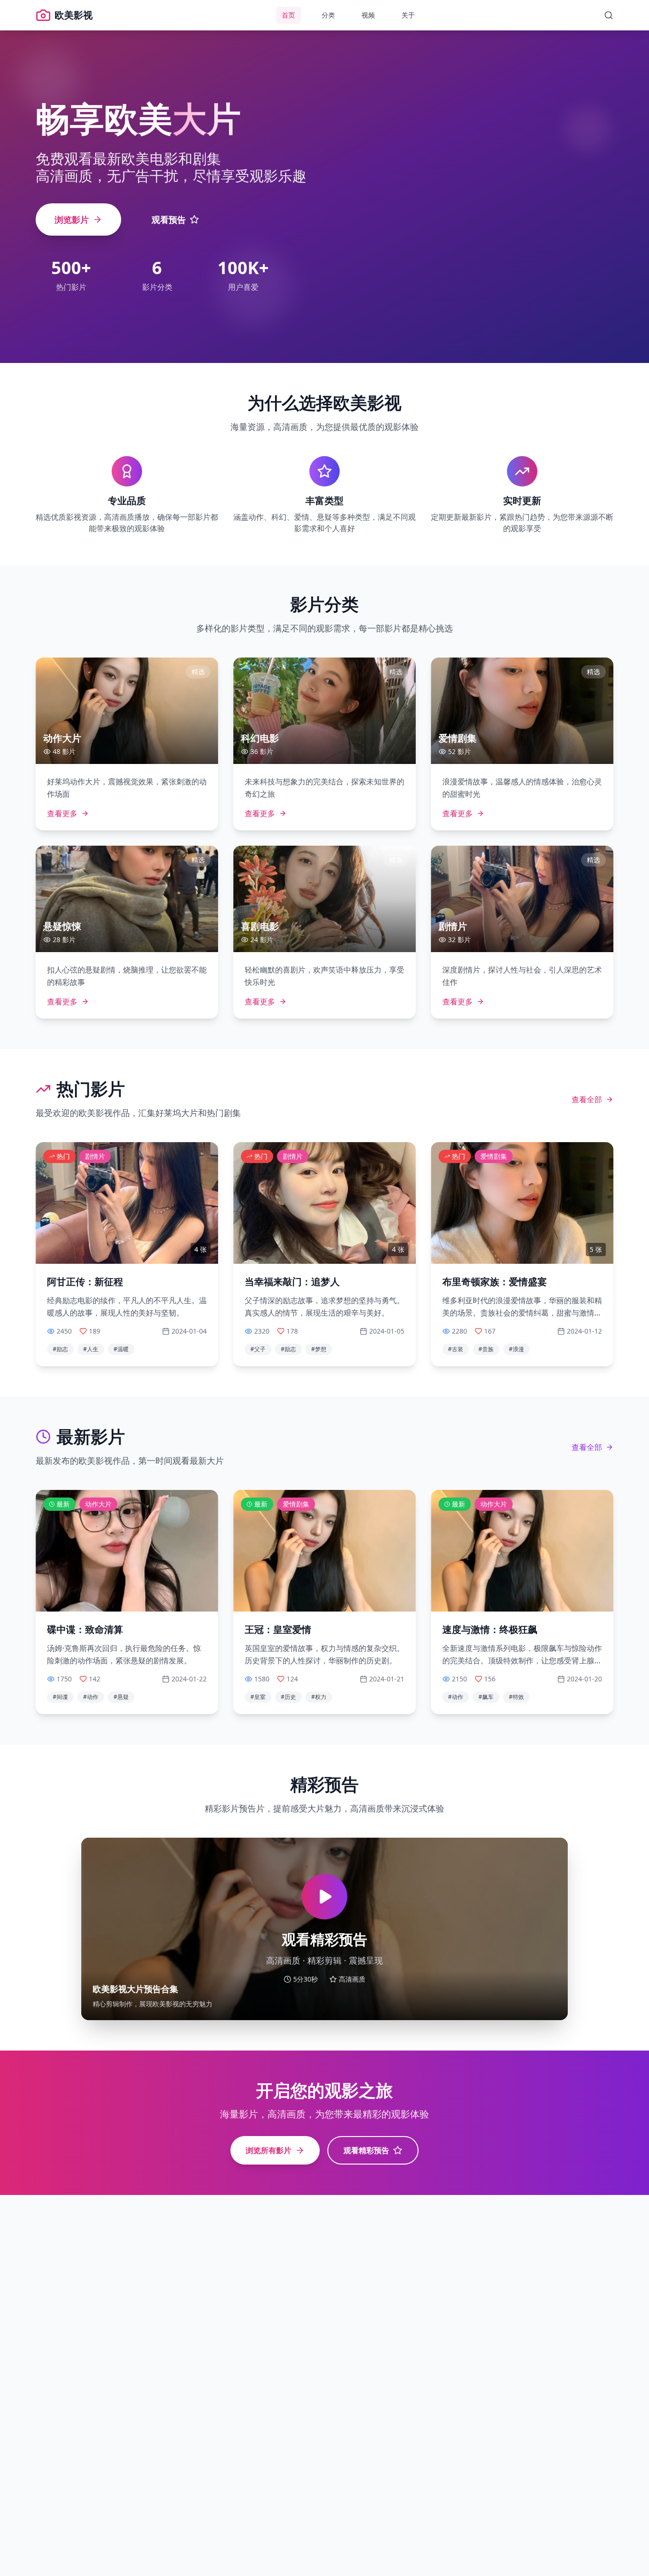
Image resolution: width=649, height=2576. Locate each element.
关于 (408, 15)
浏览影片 (72, 219)
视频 (368, 15)
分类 (328, 15)
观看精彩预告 (366, 2150)
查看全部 (587, 1099)
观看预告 (169, 219)
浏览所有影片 (268, 2150)
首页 (288, 15)
